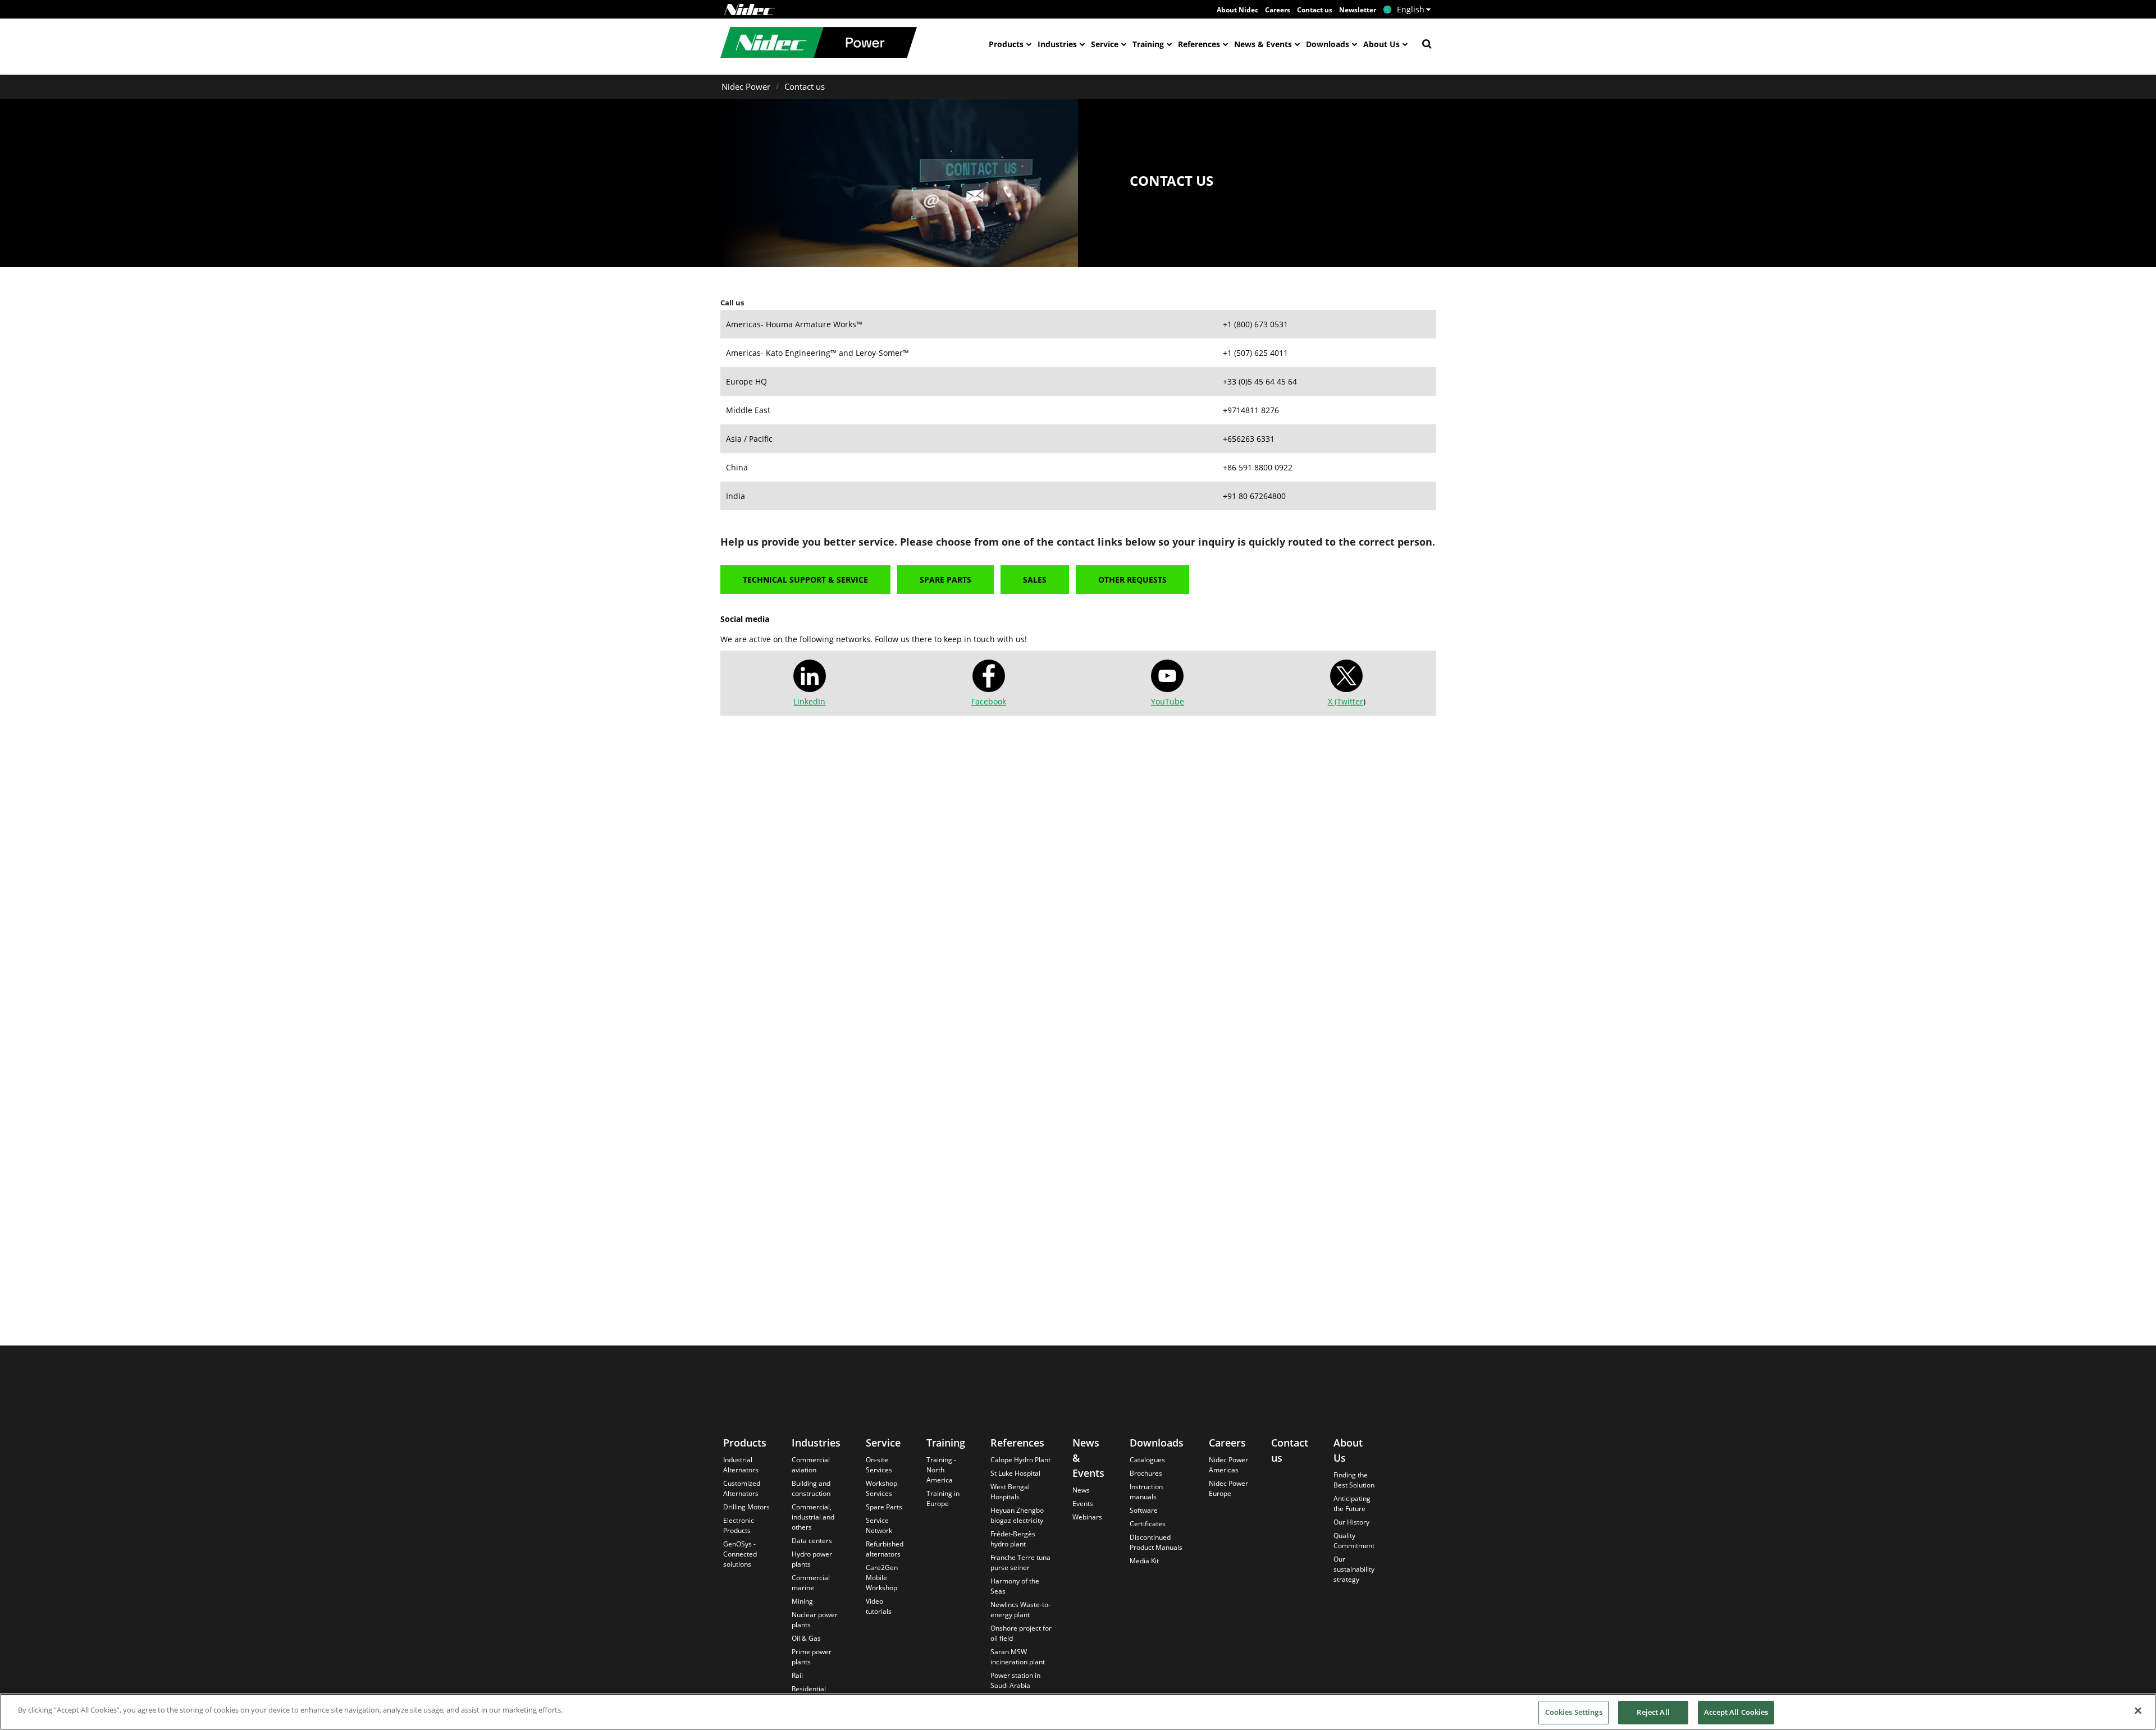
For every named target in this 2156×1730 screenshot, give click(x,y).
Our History (1351, 1522)
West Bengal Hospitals (1010, 1492)
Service (1105, 44)
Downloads (1328, 44)
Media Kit (1144, 1561)
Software (1144, 1510)
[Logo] (750, 10)
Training (1148, 44)
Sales (1035, 580)
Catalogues (1147, 1460)
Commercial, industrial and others (813, 1517)
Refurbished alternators (885, 1549)
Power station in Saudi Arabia (1015, 1680)
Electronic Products (739, 1525)
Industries (1057, 44)
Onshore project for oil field (1021, 1633)
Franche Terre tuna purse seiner (1020, 1562)
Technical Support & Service (805, 580)
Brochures (1146, 1473)
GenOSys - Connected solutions (740, 1554)
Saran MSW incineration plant (1018, 1657)
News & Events (1263, 44)
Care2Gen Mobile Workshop (882, 1578)
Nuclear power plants (815, 1620)
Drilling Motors (746, 1507)
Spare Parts (945, 580)
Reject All (1653, 1712)
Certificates (1148, 1524)
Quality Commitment (1354, 1541)
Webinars (1087, 1517)
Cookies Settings (1574, 1712)
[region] (1078, 1712)
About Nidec (1237, 10)
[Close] (2138, 1710)
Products (1006, 44)
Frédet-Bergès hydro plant (1013, 1539)
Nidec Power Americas (1228, 1465)
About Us (1381, 44)
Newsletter (1358, 10)
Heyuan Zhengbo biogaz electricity (1017, 1515)
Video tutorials (879, 1606)
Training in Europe (943, 1498)
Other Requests (1132, 580)
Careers (1278, 10)
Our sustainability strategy (1354, 1569)
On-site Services (879, 1465)
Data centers (812, 1541)
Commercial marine (811, 1583)
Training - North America (941, 1470)
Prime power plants (812, 1657)
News (1081, 1490)
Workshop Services (881, 1488)
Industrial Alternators (741, 1465)
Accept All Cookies (1736, 1712)
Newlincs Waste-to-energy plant (1020, 1610)
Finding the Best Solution (1354, 1480)
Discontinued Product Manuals (1156, 1542)
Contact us (1315, 10)
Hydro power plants (812, 1559)
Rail (797, 1675)
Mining (802, 1601)
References (1199, 44)
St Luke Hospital (1015, 1473)
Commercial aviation (811, 1465)
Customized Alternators (742, 1488)
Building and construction (811, 1488)
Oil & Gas (806, 1638)
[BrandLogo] (819, 44)
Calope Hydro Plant (1020, 1460)
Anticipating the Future (1352, 1504)
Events (1083, 1504)
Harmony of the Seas (1015, 1586)
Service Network (879, 1525)
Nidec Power (746, 86)
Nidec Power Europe (1228, 1488)
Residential (809, 1689)
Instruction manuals (1146, 1492)
